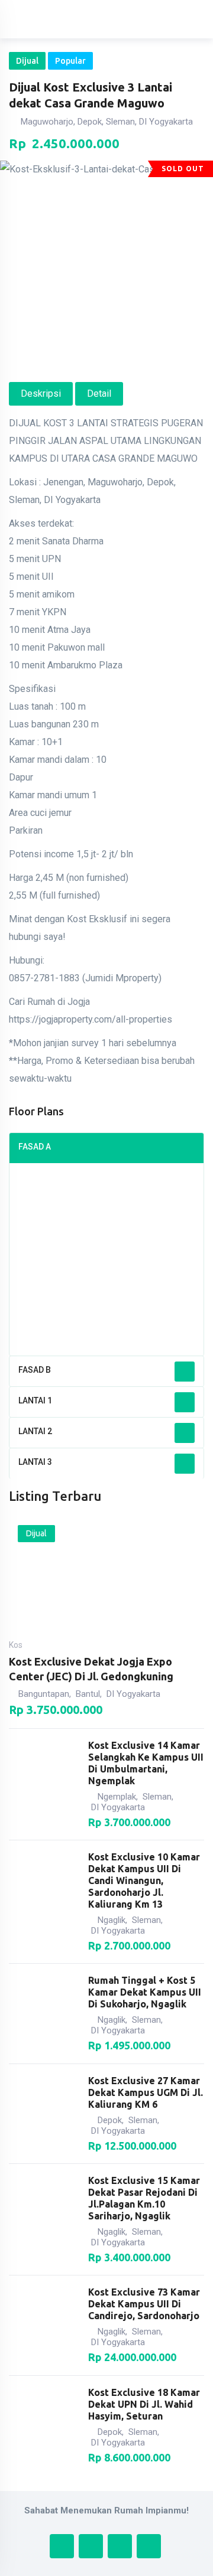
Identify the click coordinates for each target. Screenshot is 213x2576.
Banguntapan (44, 1694)
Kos (16, 1645)
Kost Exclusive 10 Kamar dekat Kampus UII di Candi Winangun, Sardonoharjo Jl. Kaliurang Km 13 (144, 1880)
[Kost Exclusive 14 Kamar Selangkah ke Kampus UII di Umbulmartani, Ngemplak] (43, 1784)
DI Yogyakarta (133, 1694)
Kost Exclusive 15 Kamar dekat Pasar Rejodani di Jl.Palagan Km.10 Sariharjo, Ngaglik (144, 2198)
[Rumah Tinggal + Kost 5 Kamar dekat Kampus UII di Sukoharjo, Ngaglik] (43, 2013)
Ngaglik (112, 1920)
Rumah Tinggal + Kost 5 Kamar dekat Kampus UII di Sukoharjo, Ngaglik (145, 1992)
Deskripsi (41, 394)
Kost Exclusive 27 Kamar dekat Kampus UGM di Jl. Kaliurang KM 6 (146, 2092)
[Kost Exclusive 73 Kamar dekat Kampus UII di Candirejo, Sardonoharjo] (43, 2326)
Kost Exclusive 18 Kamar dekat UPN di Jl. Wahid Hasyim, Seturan (144, 2404)
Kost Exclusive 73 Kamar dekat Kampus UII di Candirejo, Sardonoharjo (144, 2304)
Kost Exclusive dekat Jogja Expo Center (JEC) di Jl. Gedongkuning (91, 1669)
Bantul (88, 1694)
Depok (110, 2120)
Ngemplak (117, 1797)
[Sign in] (150, 19)
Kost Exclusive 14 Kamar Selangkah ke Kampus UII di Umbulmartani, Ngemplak (146, 1763)
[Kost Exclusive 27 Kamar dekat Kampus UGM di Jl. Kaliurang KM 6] (43, 2114)
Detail (99, 394)
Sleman (157, 1797)
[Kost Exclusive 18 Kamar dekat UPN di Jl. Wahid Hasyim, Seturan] (43, 2425)
